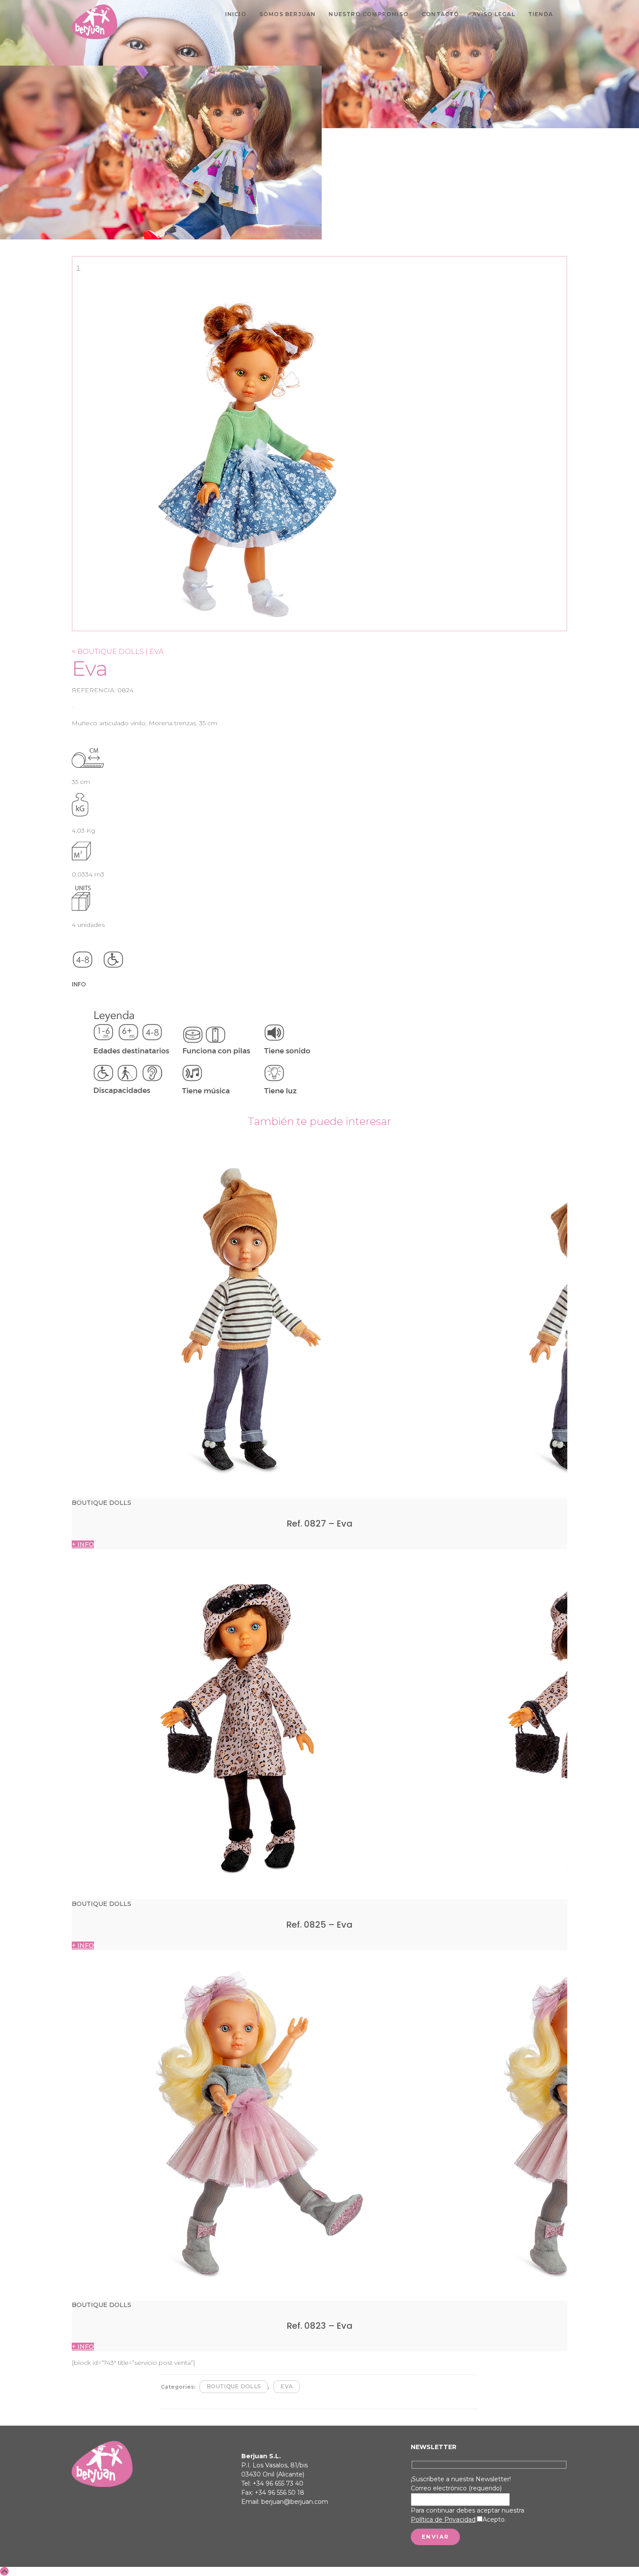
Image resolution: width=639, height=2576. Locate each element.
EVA (286, 2386)
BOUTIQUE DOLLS (234, 2386)
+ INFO (83, 1544)
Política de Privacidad (443, 2520)
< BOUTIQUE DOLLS (108, 652)
